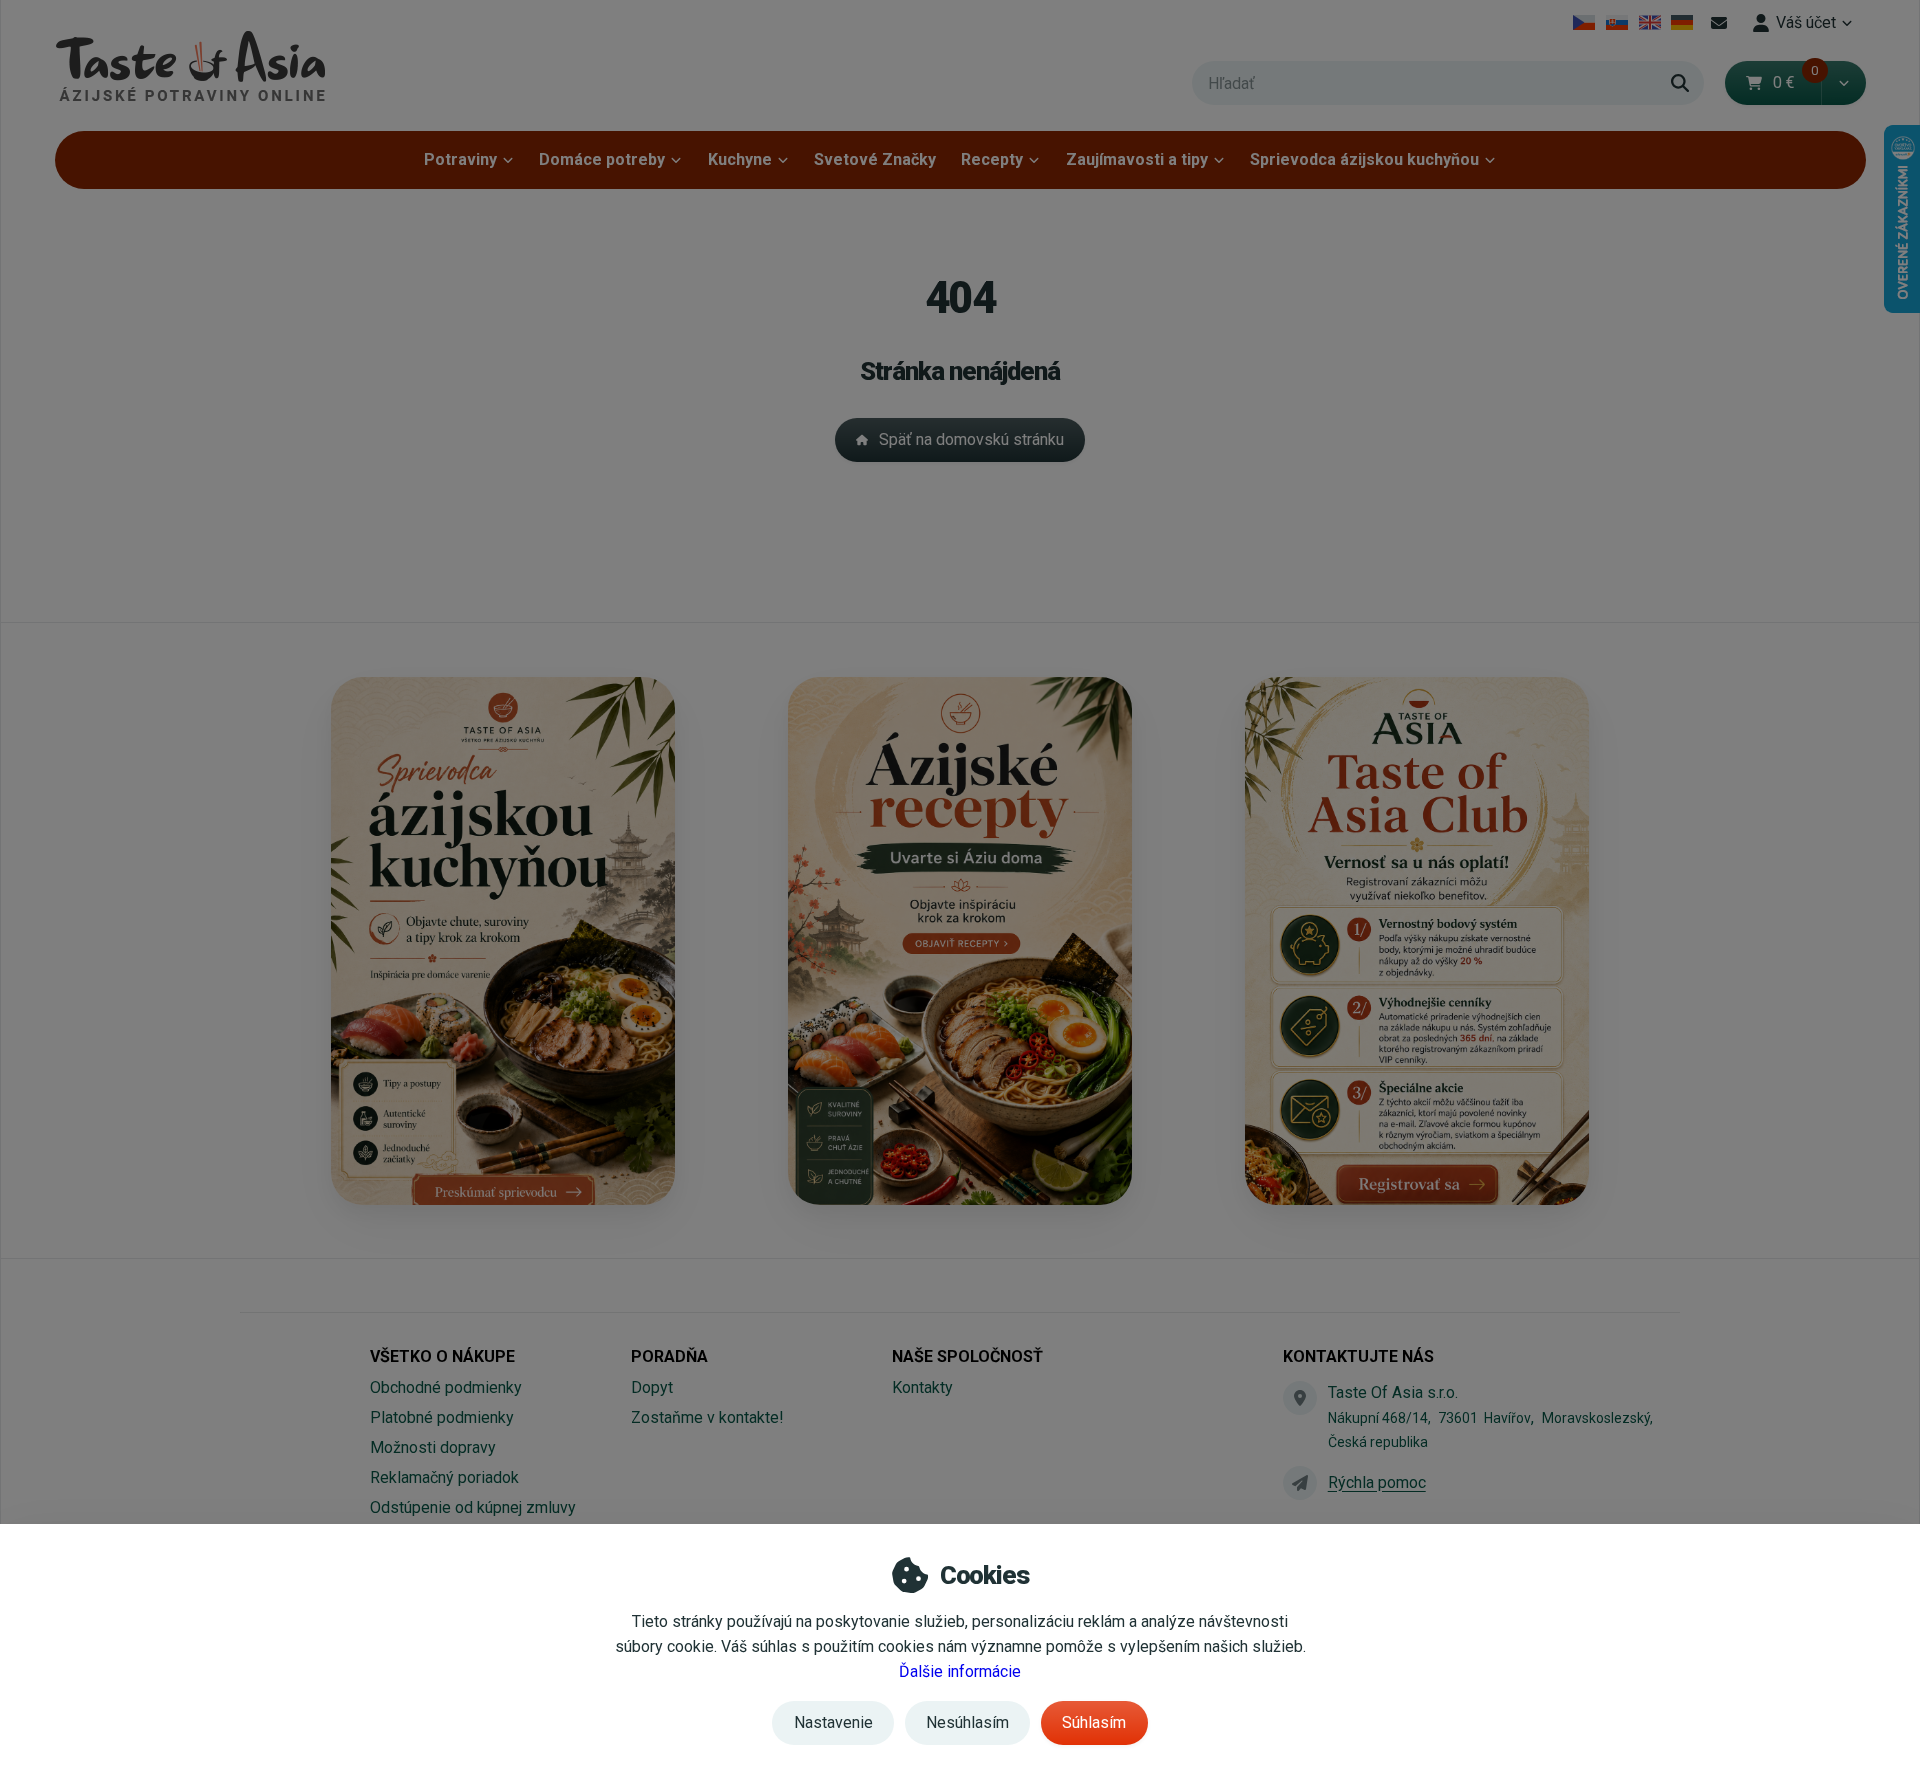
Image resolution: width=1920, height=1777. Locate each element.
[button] (1843, 83)
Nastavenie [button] (833, 1722)
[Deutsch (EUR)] (1682, 23)
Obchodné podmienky (446, 1387)
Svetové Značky (875, 159)
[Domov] (190, 65)
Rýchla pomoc (1377, 1482)
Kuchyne (740, 159)
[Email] (1719, 23)
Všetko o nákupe (442, 1356)
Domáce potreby (602, 159)
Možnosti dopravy (433, 1447)
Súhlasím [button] (1094, 1722)
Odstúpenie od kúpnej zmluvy (473, 1507)
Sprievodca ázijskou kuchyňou (1364, 159)
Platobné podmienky (442, 1417)
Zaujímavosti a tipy (1137, 159)
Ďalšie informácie (960, 1671)
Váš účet (1806, 22)
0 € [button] (1796, 82)
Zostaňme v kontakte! (707, 1417)
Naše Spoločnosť (967, 1356)
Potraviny (460, 159)
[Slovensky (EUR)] (1617, 23)
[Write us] (1300, 1483)
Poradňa (669, 1356)
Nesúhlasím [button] (967, 1722)
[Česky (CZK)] (1584, 23)
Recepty (992, 159)
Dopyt (652, 1387)
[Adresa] (1300, 1398)
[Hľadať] (1680, 83)
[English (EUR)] (1649, 23)
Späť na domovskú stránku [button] (971, 439)
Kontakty (922, 1387)
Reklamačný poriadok (444, 1477)
